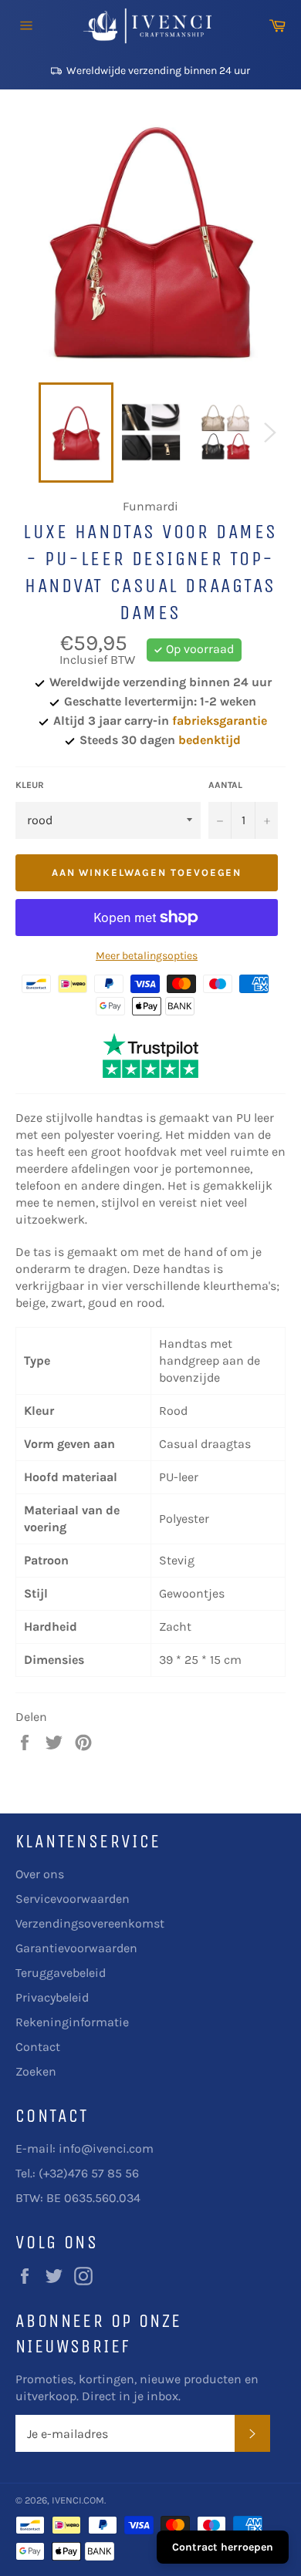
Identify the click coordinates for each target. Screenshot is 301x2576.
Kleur (30, 785)
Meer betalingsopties (147, 956)
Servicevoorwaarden (73, 1899)
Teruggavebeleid (61, 1973)
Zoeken (36, 2071)
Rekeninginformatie (72, 2022)
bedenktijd (210, 740)
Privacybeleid (52, 1997)
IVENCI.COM (78, 2500)
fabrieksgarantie (220, 721)
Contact (38, 2047)
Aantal (225, 785)
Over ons (40, 1874)
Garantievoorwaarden (76, 1948)
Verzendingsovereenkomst (90, 1923)
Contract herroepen (223, 2547)
